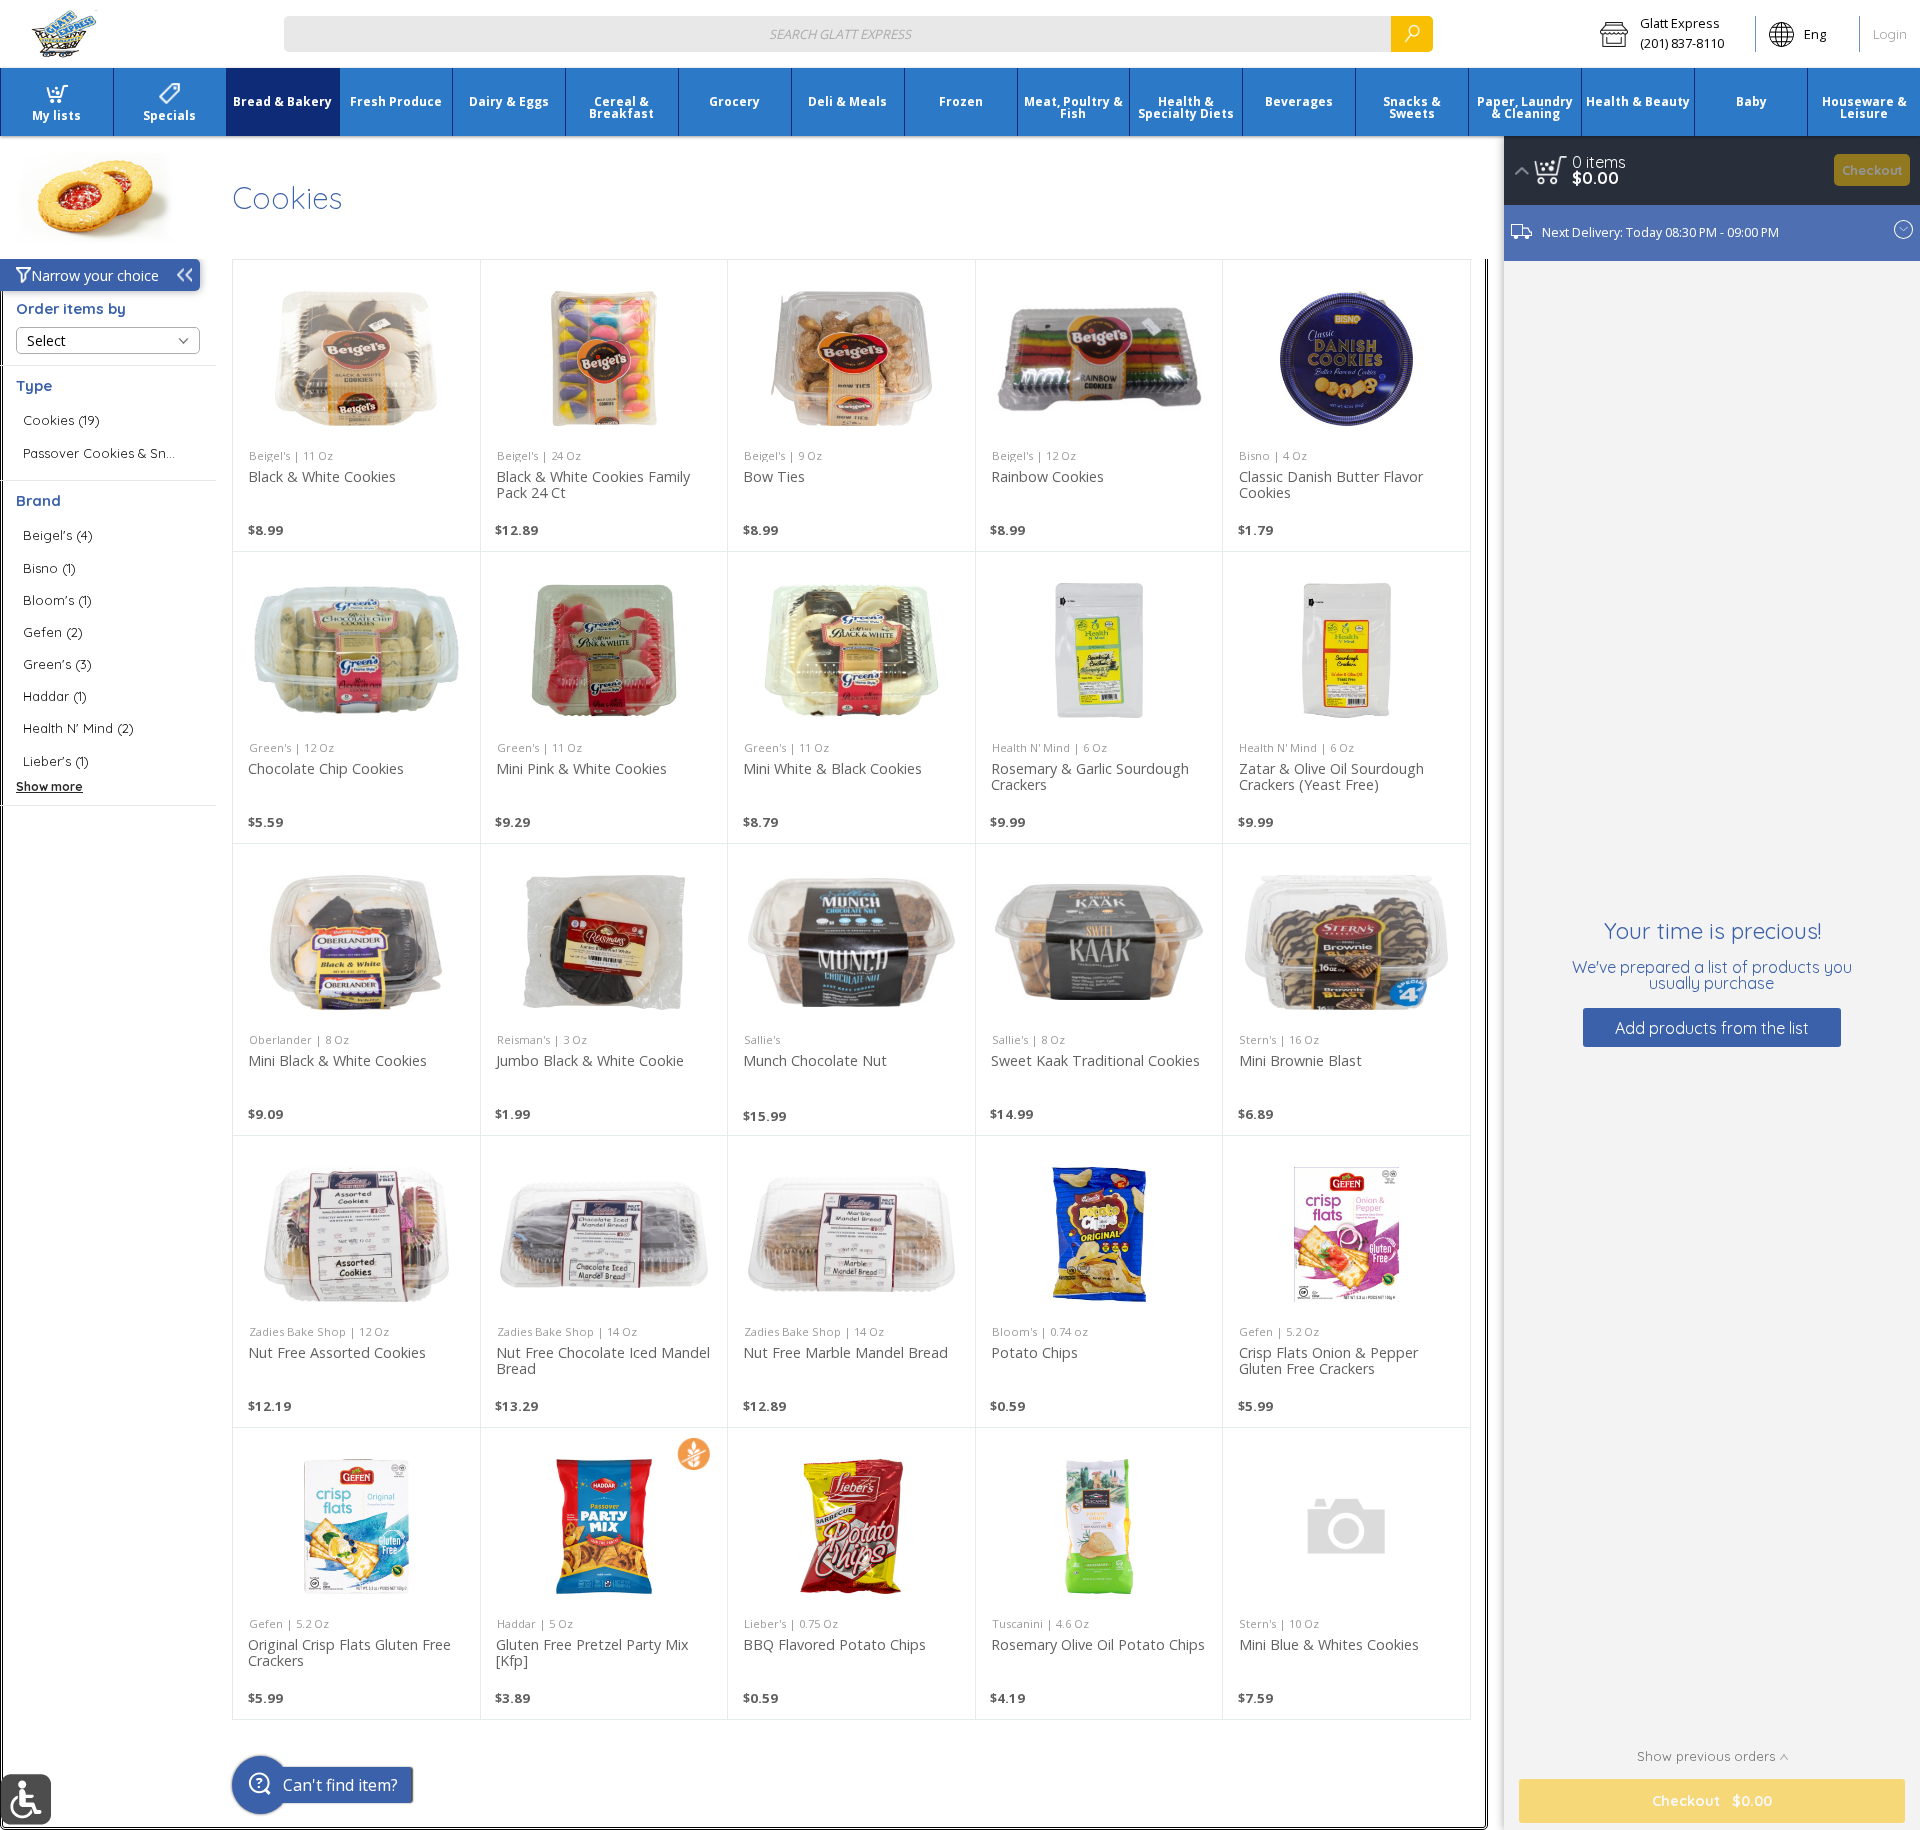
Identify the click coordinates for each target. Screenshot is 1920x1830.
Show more (49, 786)
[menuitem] (56, 102)
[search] (1412, 33)
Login (1890, 34)
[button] (1671, 34)
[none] (356, 405)
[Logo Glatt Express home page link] (65, 34)
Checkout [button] (1872, 170)
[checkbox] (108, 420)
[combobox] (858, 33)
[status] (1599, 162)
